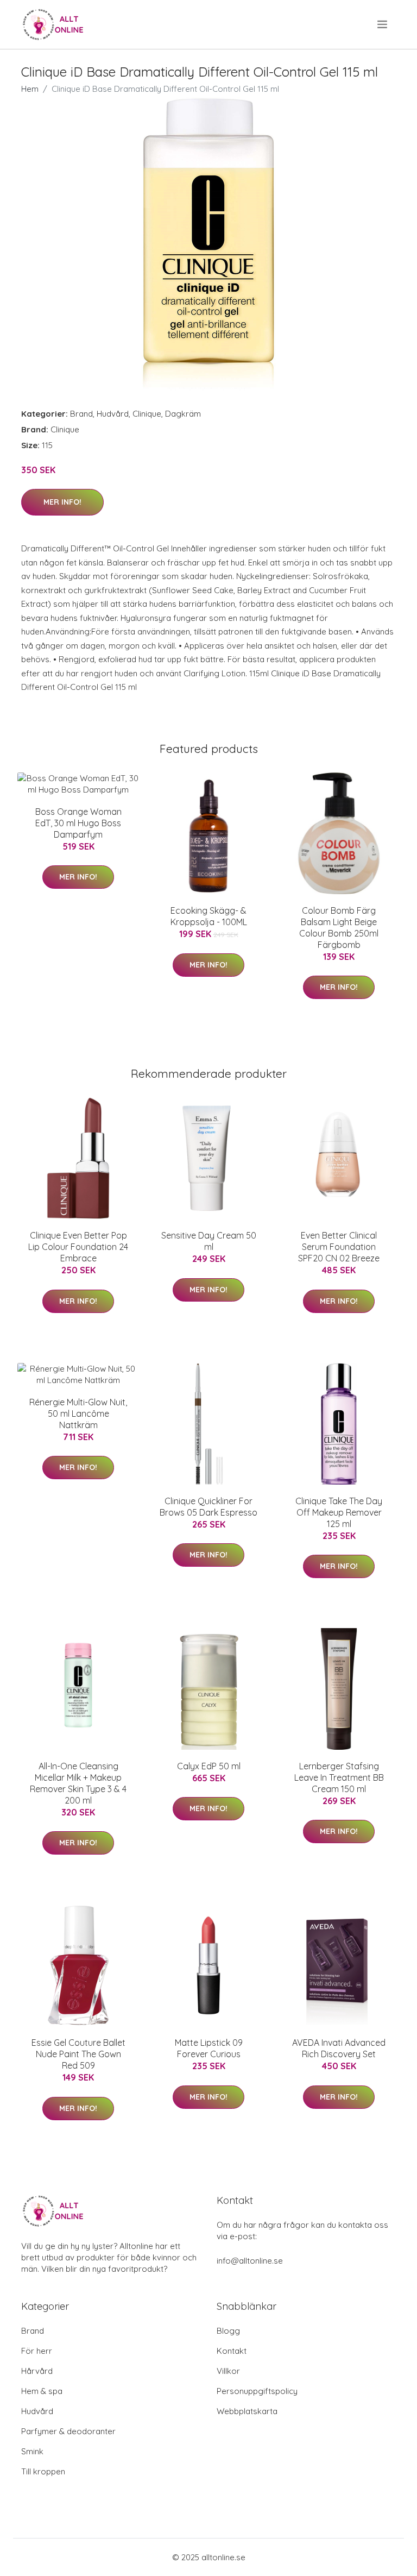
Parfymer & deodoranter (68, 2431)
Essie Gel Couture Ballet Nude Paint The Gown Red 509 (78, 2054)
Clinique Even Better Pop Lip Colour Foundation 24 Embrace (78, 1247)
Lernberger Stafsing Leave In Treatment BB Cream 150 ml (339, 1777)
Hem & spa (42, 2391)
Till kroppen (43, 2471)
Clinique (147, 414)
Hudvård (113, 414)
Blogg (228, 2331)
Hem (30, 89)
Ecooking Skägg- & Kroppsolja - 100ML (209, 916)
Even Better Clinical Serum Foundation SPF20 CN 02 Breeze (339, 1247)
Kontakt (232, 2351)
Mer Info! (62, 502)
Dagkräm (183, 414)
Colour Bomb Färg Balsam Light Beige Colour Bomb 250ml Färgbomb (339, 928)
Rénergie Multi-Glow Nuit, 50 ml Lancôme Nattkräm (78, 1413)
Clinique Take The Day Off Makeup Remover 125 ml (339, 1512)
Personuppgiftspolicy (257, 2391)
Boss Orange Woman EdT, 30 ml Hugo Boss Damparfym (78, 823)
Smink (32, 2451)
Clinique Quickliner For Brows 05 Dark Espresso (208, 1507)
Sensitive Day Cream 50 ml (209, 1241)
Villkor (228, 2371)
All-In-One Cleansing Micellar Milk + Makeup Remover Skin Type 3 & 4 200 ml (78, 1783)
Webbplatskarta (247, 2411)
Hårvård (37, 2371)
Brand (81, 414)
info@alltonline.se (250, 2261)
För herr (37, 2351)
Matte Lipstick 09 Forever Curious (209, 2048)
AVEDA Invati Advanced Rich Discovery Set (339, 2048)
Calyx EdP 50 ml (209, 1766)
